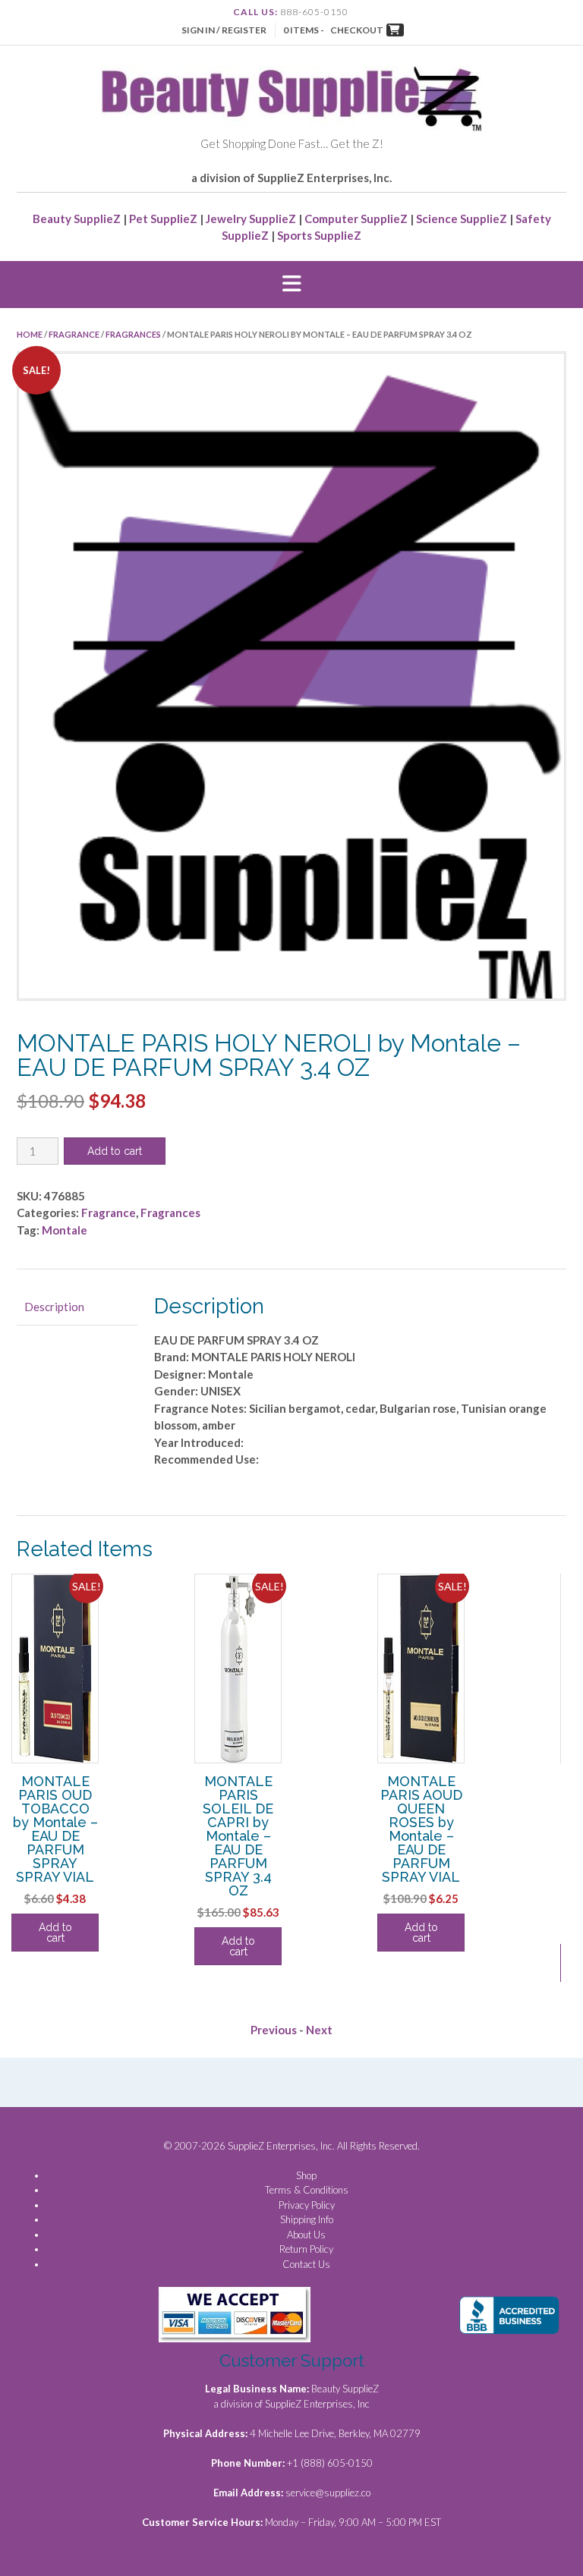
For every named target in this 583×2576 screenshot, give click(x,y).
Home (30, 334)
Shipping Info (307, 2219)
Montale (65, 1230)
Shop (306, 2175)
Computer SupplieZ (356, 219)
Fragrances (133, 334)
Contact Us (306, 2264)
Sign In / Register (224, 30)
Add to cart (115, 1151)
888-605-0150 (314, 12)
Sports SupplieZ (319, 235)
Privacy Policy (307, 2205)
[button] (291, 285)
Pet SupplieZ (163, 219)
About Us (306, 2235)
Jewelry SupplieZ (251, 219)
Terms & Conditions (307, 2190)
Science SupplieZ (462, 219)
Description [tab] (54, 1307)
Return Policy (306, 2249)
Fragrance (74, 334)
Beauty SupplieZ (77, 219)
